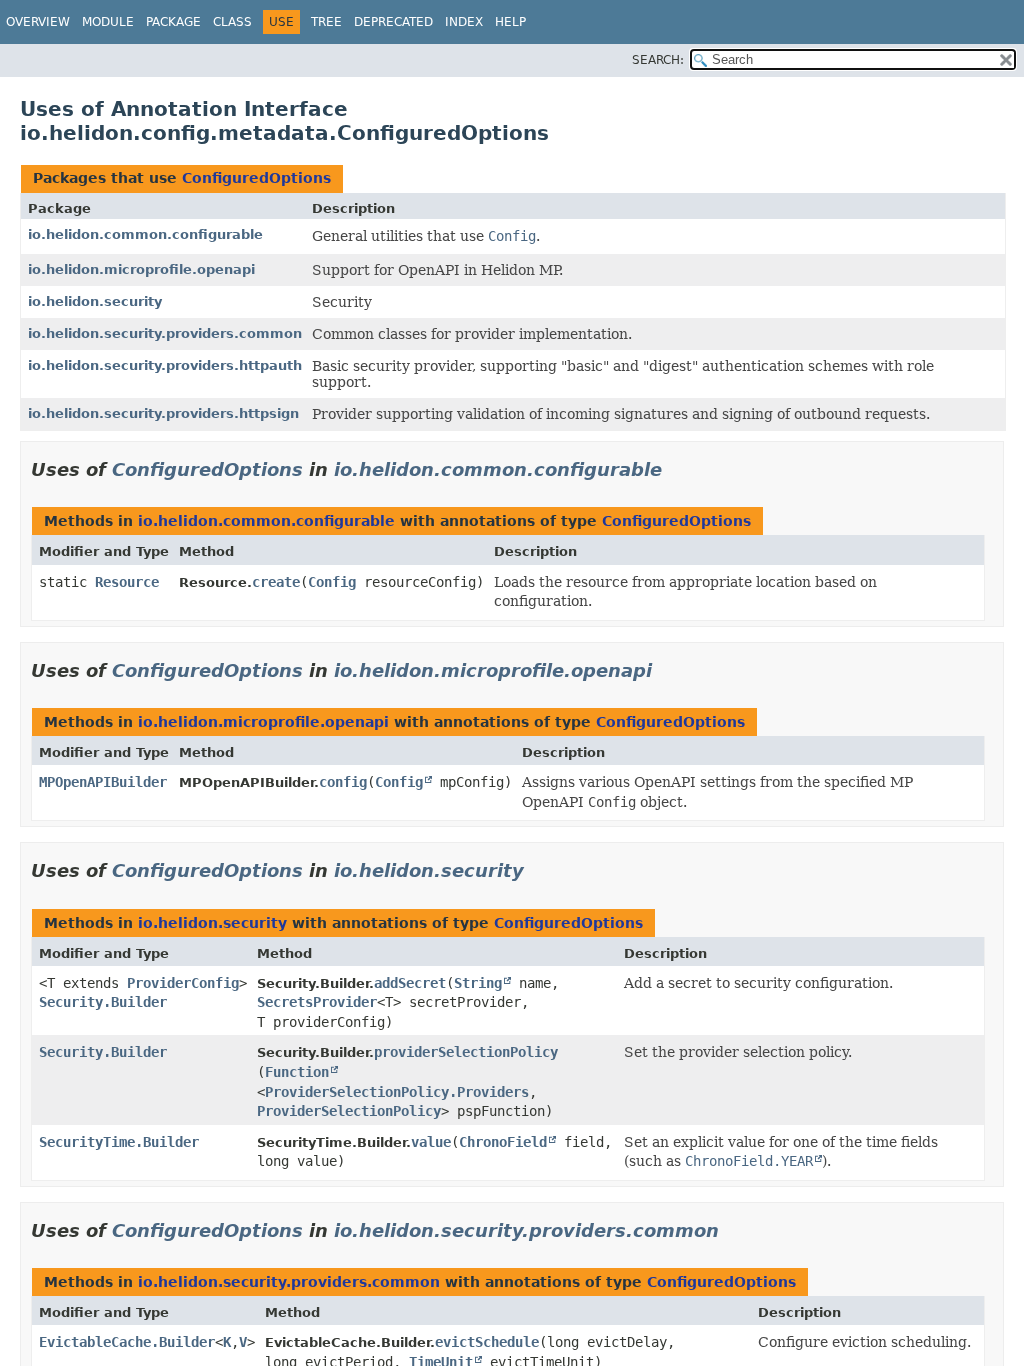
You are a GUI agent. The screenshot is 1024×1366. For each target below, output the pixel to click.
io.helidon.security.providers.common (165, 333)
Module (108, 22)
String (478, 983)
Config (332, 582)
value (431, 1142)
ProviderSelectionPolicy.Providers (397, 1092)
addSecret (410, 983)
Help (510, 22)
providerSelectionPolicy (466, 1052)
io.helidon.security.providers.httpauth (165, 365)
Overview (38, 22)
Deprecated (393, 22)
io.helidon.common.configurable (145, 234)
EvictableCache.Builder (127, 1342)
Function (297, 1072)
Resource (127, 582)
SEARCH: (658, 60)
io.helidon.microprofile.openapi (141, 269)
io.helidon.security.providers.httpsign (163, 413)
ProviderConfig (183, 983)
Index (464, 22)
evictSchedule (487, 1342)
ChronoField (503, 1142)
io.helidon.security (95, 301)
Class (232, 22)
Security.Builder (103, 1002)
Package (173, 22)
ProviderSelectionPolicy (349, 1111)
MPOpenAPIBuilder (103, 782)
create (276, 582)
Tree (326, 22)
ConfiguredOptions (256, 178)
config (343, 782)
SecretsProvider (317, 1002)
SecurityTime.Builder (119, 1142)
